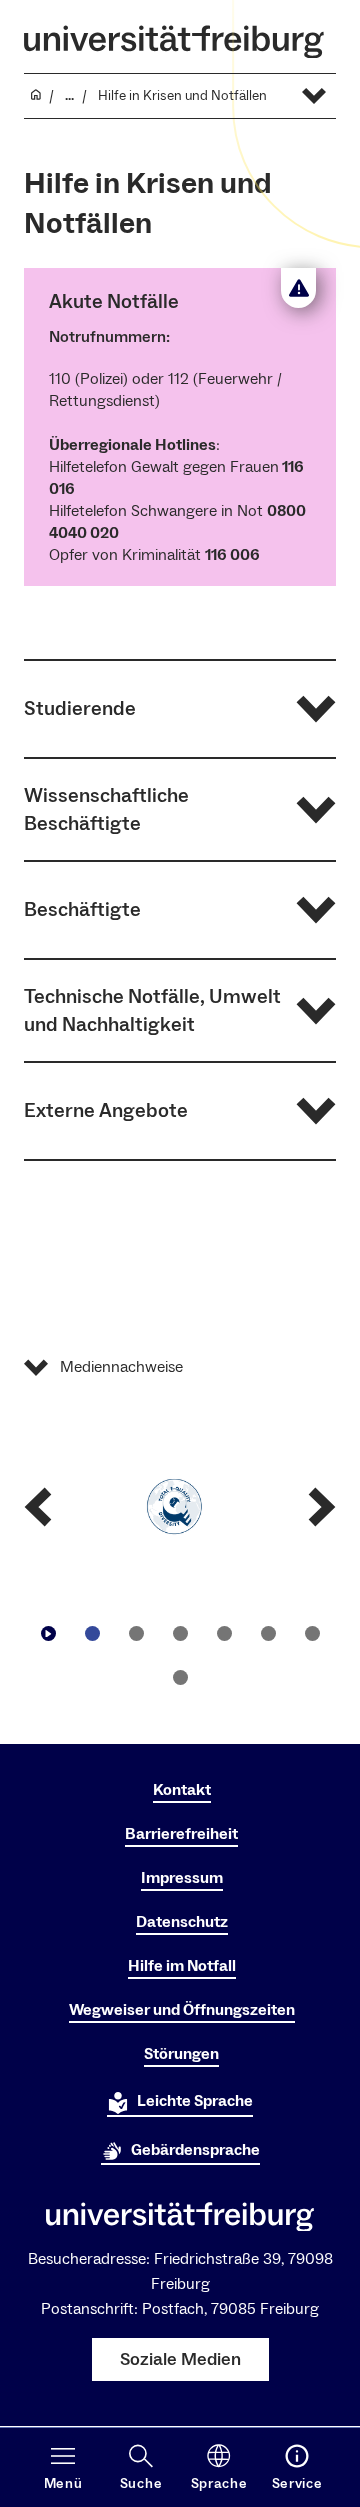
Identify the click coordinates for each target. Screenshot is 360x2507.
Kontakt (182, 1790)
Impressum (182, 1878)
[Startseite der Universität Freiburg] (174, 41)
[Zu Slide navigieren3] (180, 1633)
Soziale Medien (180, 2359)
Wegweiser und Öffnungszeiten (182, 2010)
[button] (180, 709)
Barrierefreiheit (181, 1834)
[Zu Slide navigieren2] (136, 1633)
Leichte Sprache (195, 2101)
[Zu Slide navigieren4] (224, 1633)
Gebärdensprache (195, 2150)
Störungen (181, 2054)
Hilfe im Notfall (182, 1966)
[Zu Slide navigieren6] (312, 1633)
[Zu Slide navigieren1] (92, 1633)
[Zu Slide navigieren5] (268, 1633)
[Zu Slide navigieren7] (180, 1677)
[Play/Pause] (48, 1633)
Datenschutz (182, 1922)
